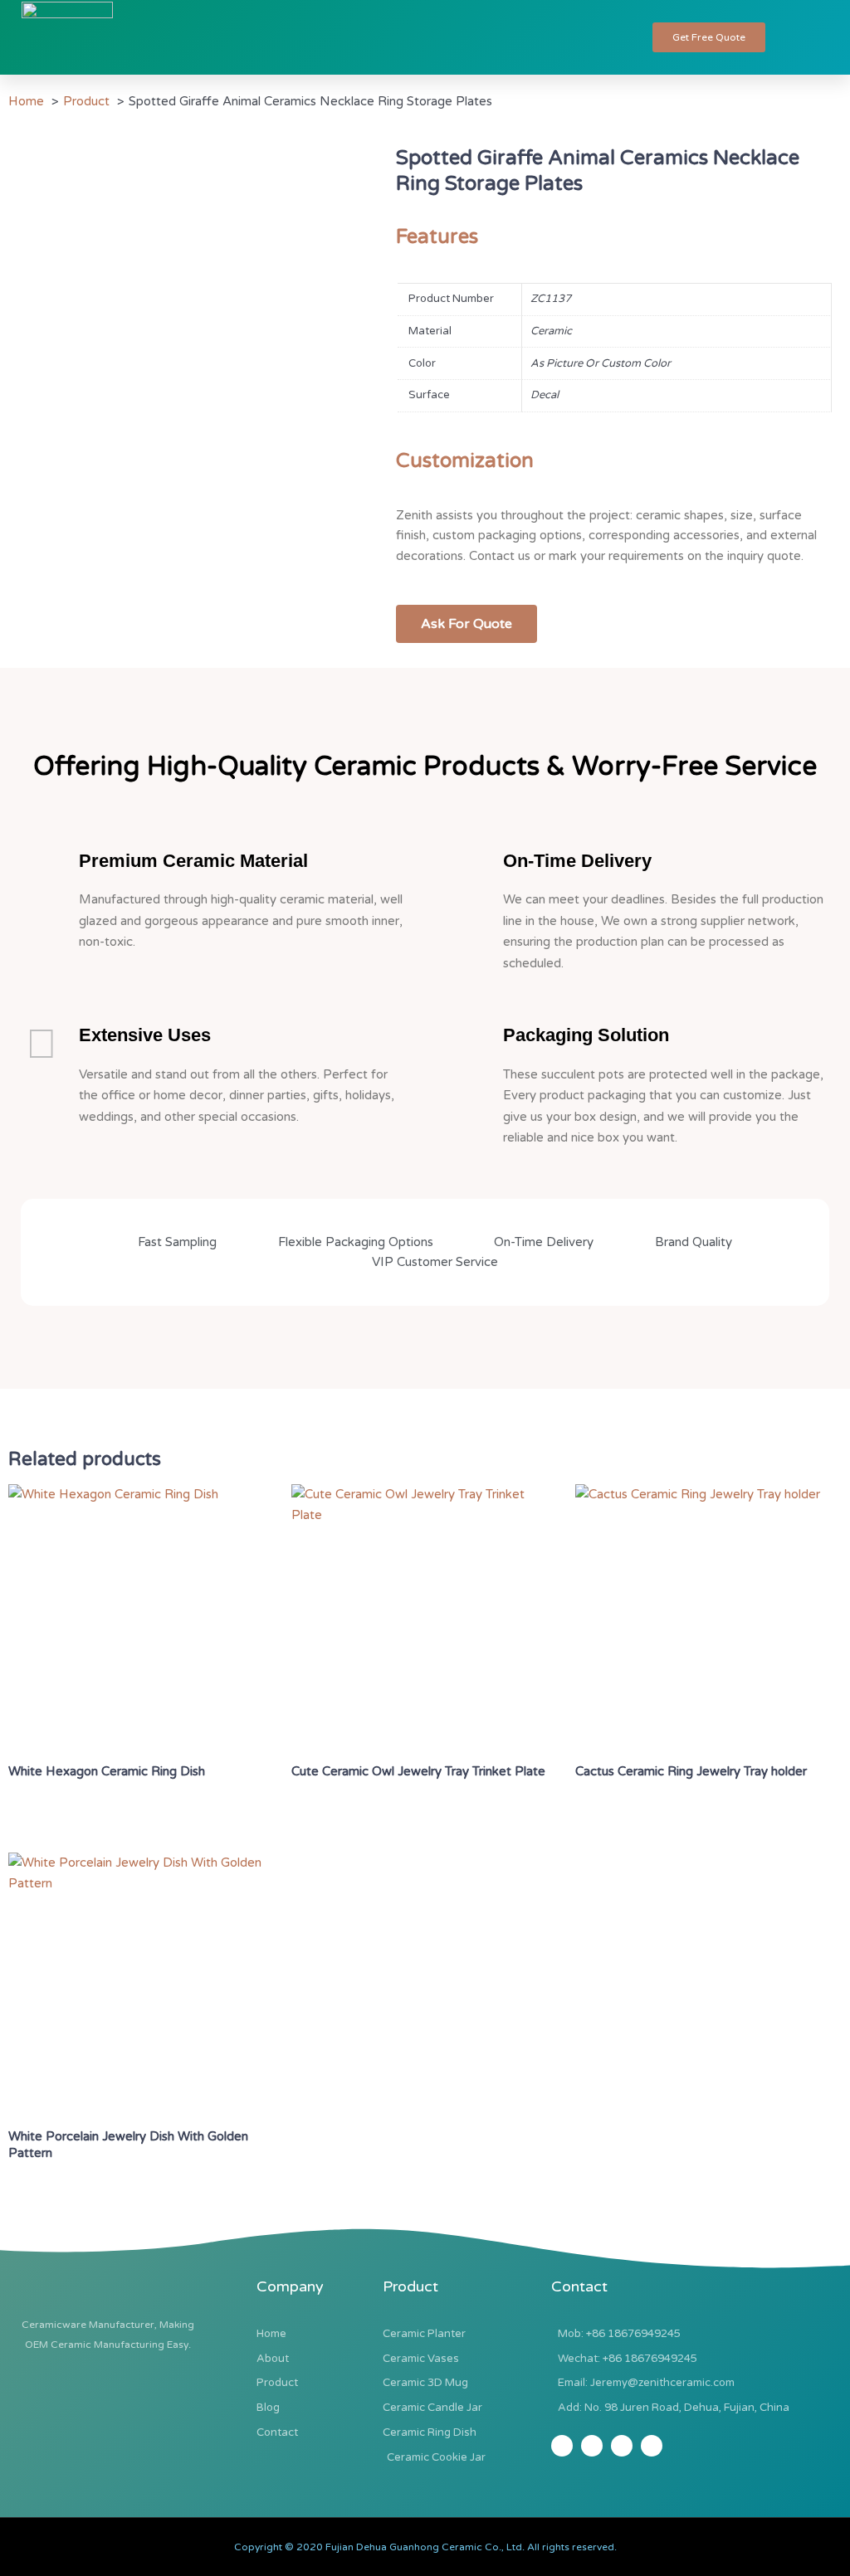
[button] (608, 37)
